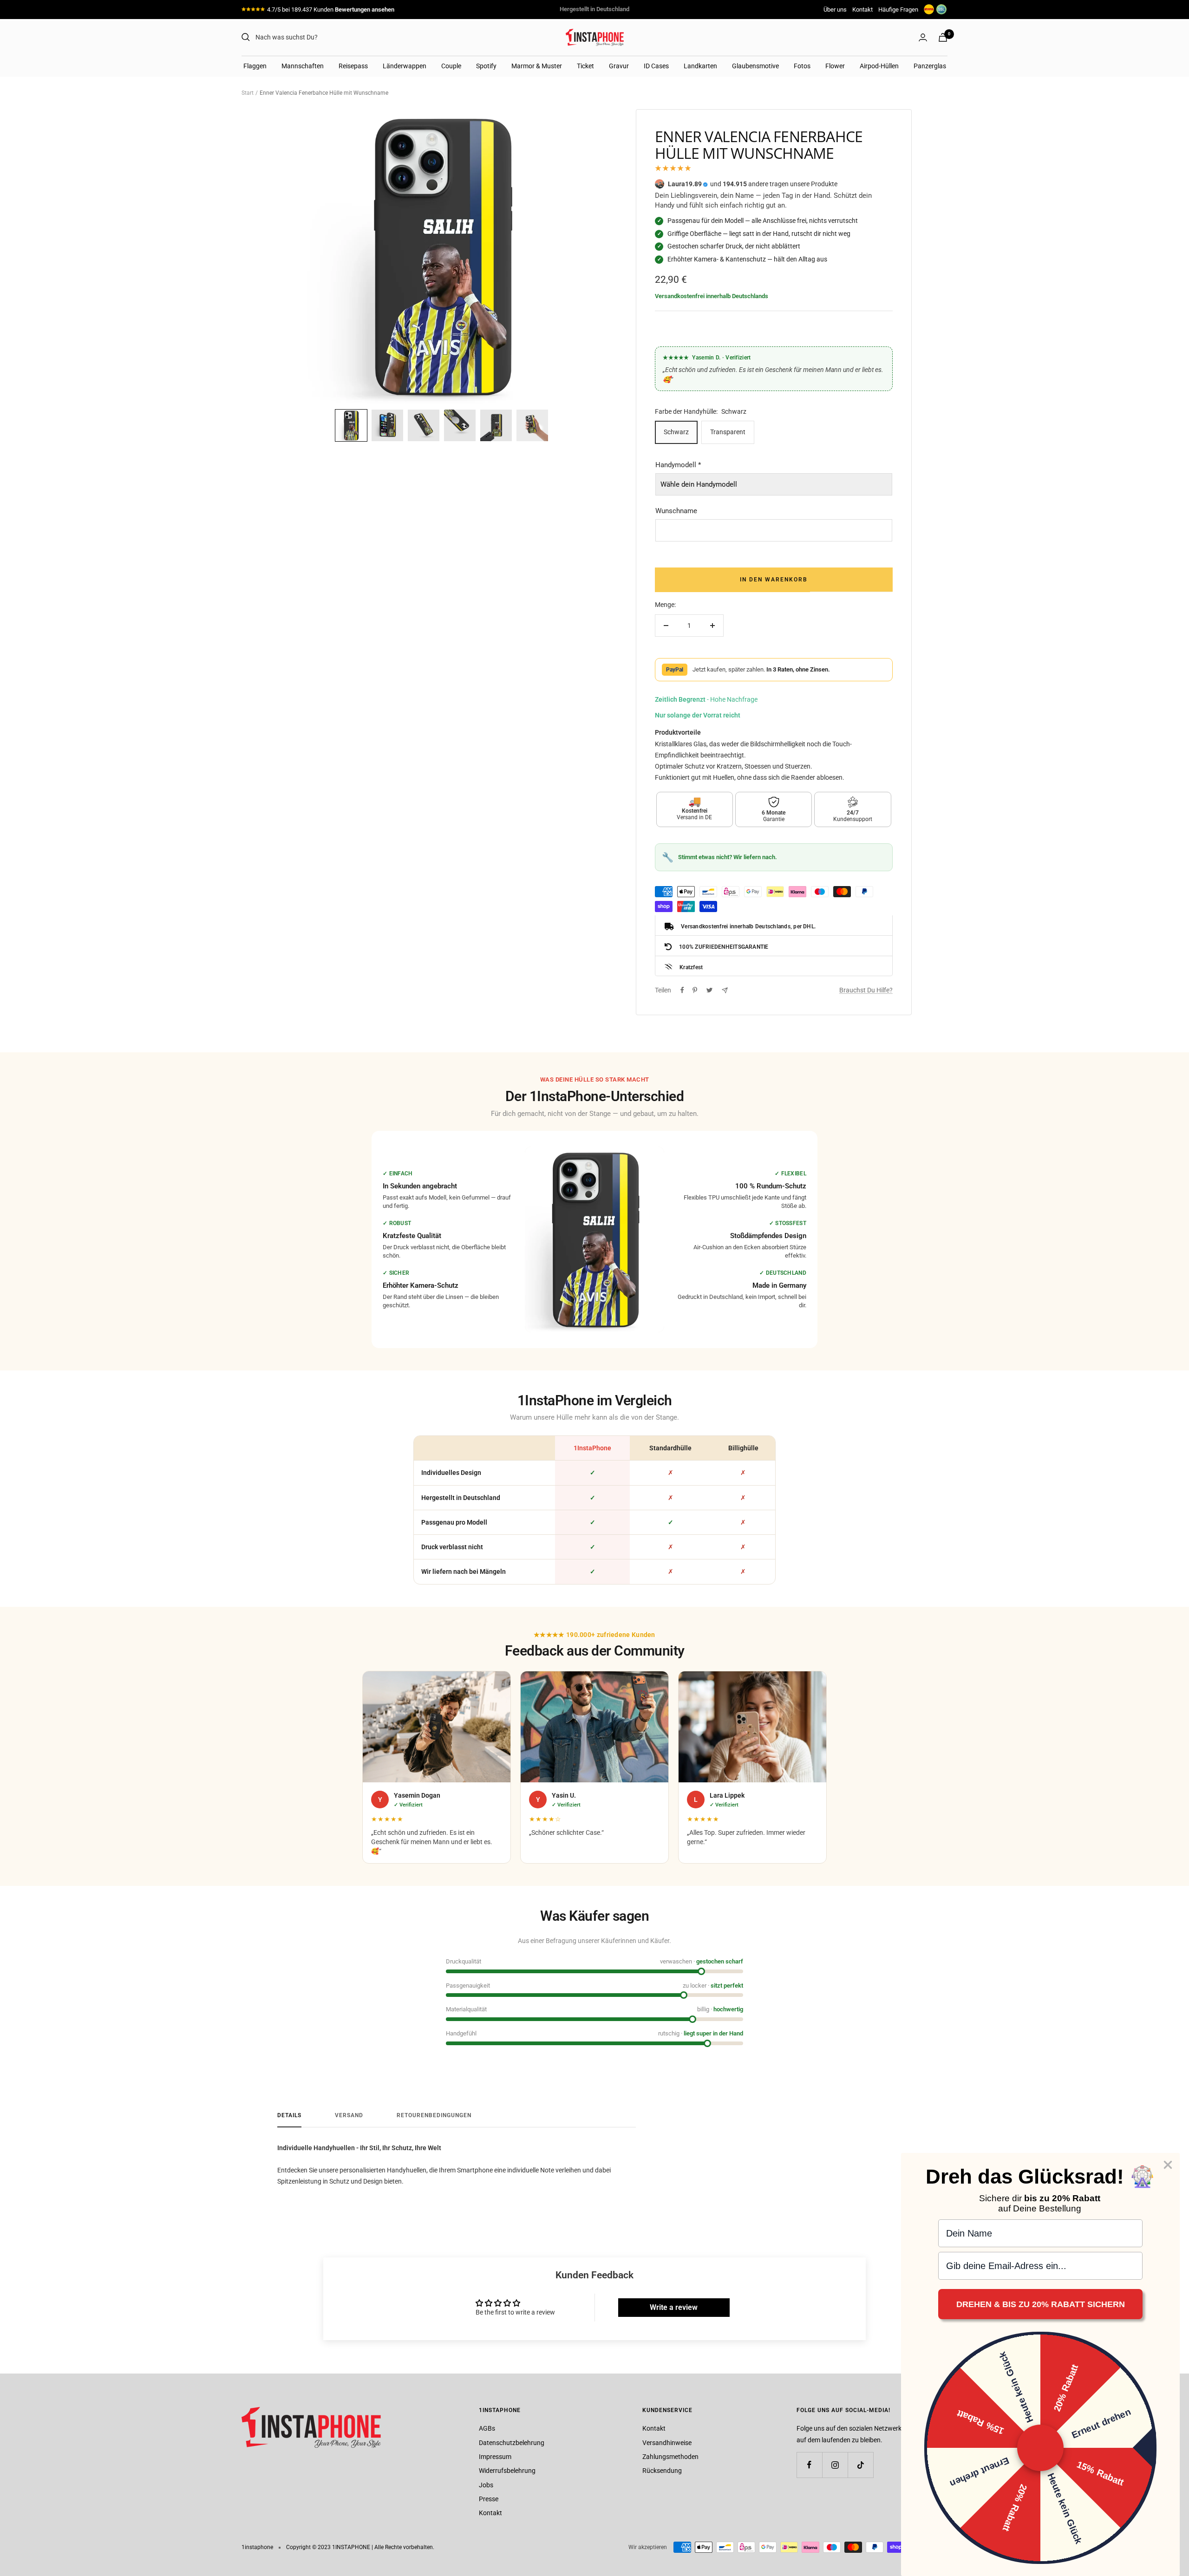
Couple (451, 66)
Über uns (835, 10)
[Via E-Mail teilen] (725, 990)
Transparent (728, 432)
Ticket (585, 66)
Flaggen (255, 66)
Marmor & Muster (537, 66)
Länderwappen (405, 66)
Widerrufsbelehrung (507, 2471)
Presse (489, 2499)
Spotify (486, 66)
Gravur (619, 66)
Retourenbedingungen (434, 2115)
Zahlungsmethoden (670, 2457)
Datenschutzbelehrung (512, 2443)
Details (289, 2115)
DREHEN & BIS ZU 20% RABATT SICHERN (1041, 2304)
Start (248, 93)
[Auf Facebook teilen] (682, 990)
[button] (351, 425)
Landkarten (700, 66)
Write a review (674, 2307)
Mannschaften (303, 66)
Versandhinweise (667, 2443)
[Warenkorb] (943, 37)
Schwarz (676, 432)
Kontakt (862, 10)
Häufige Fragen (898, 10)
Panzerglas (930, 66)
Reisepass (353, 66)
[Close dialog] (1168, 2165)
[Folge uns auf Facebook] (809, 2465)
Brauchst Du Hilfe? (866, 990)
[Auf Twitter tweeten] (709, 990)
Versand (349, 2115)
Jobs (486, 2485)
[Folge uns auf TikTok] (860, 2465)
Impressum (495, 2457)
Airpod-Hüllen (879, 66)
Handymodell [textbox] (678, 465)
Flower (835, 66)
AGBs (487, 2428)
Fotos (802, 66)
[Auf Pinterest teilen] (695, 990)
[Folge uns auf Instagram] (835, 2465)
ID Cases (656, 66)
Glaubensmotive (755, 66)
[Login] (923, 37)
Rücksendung (662, 2471)
